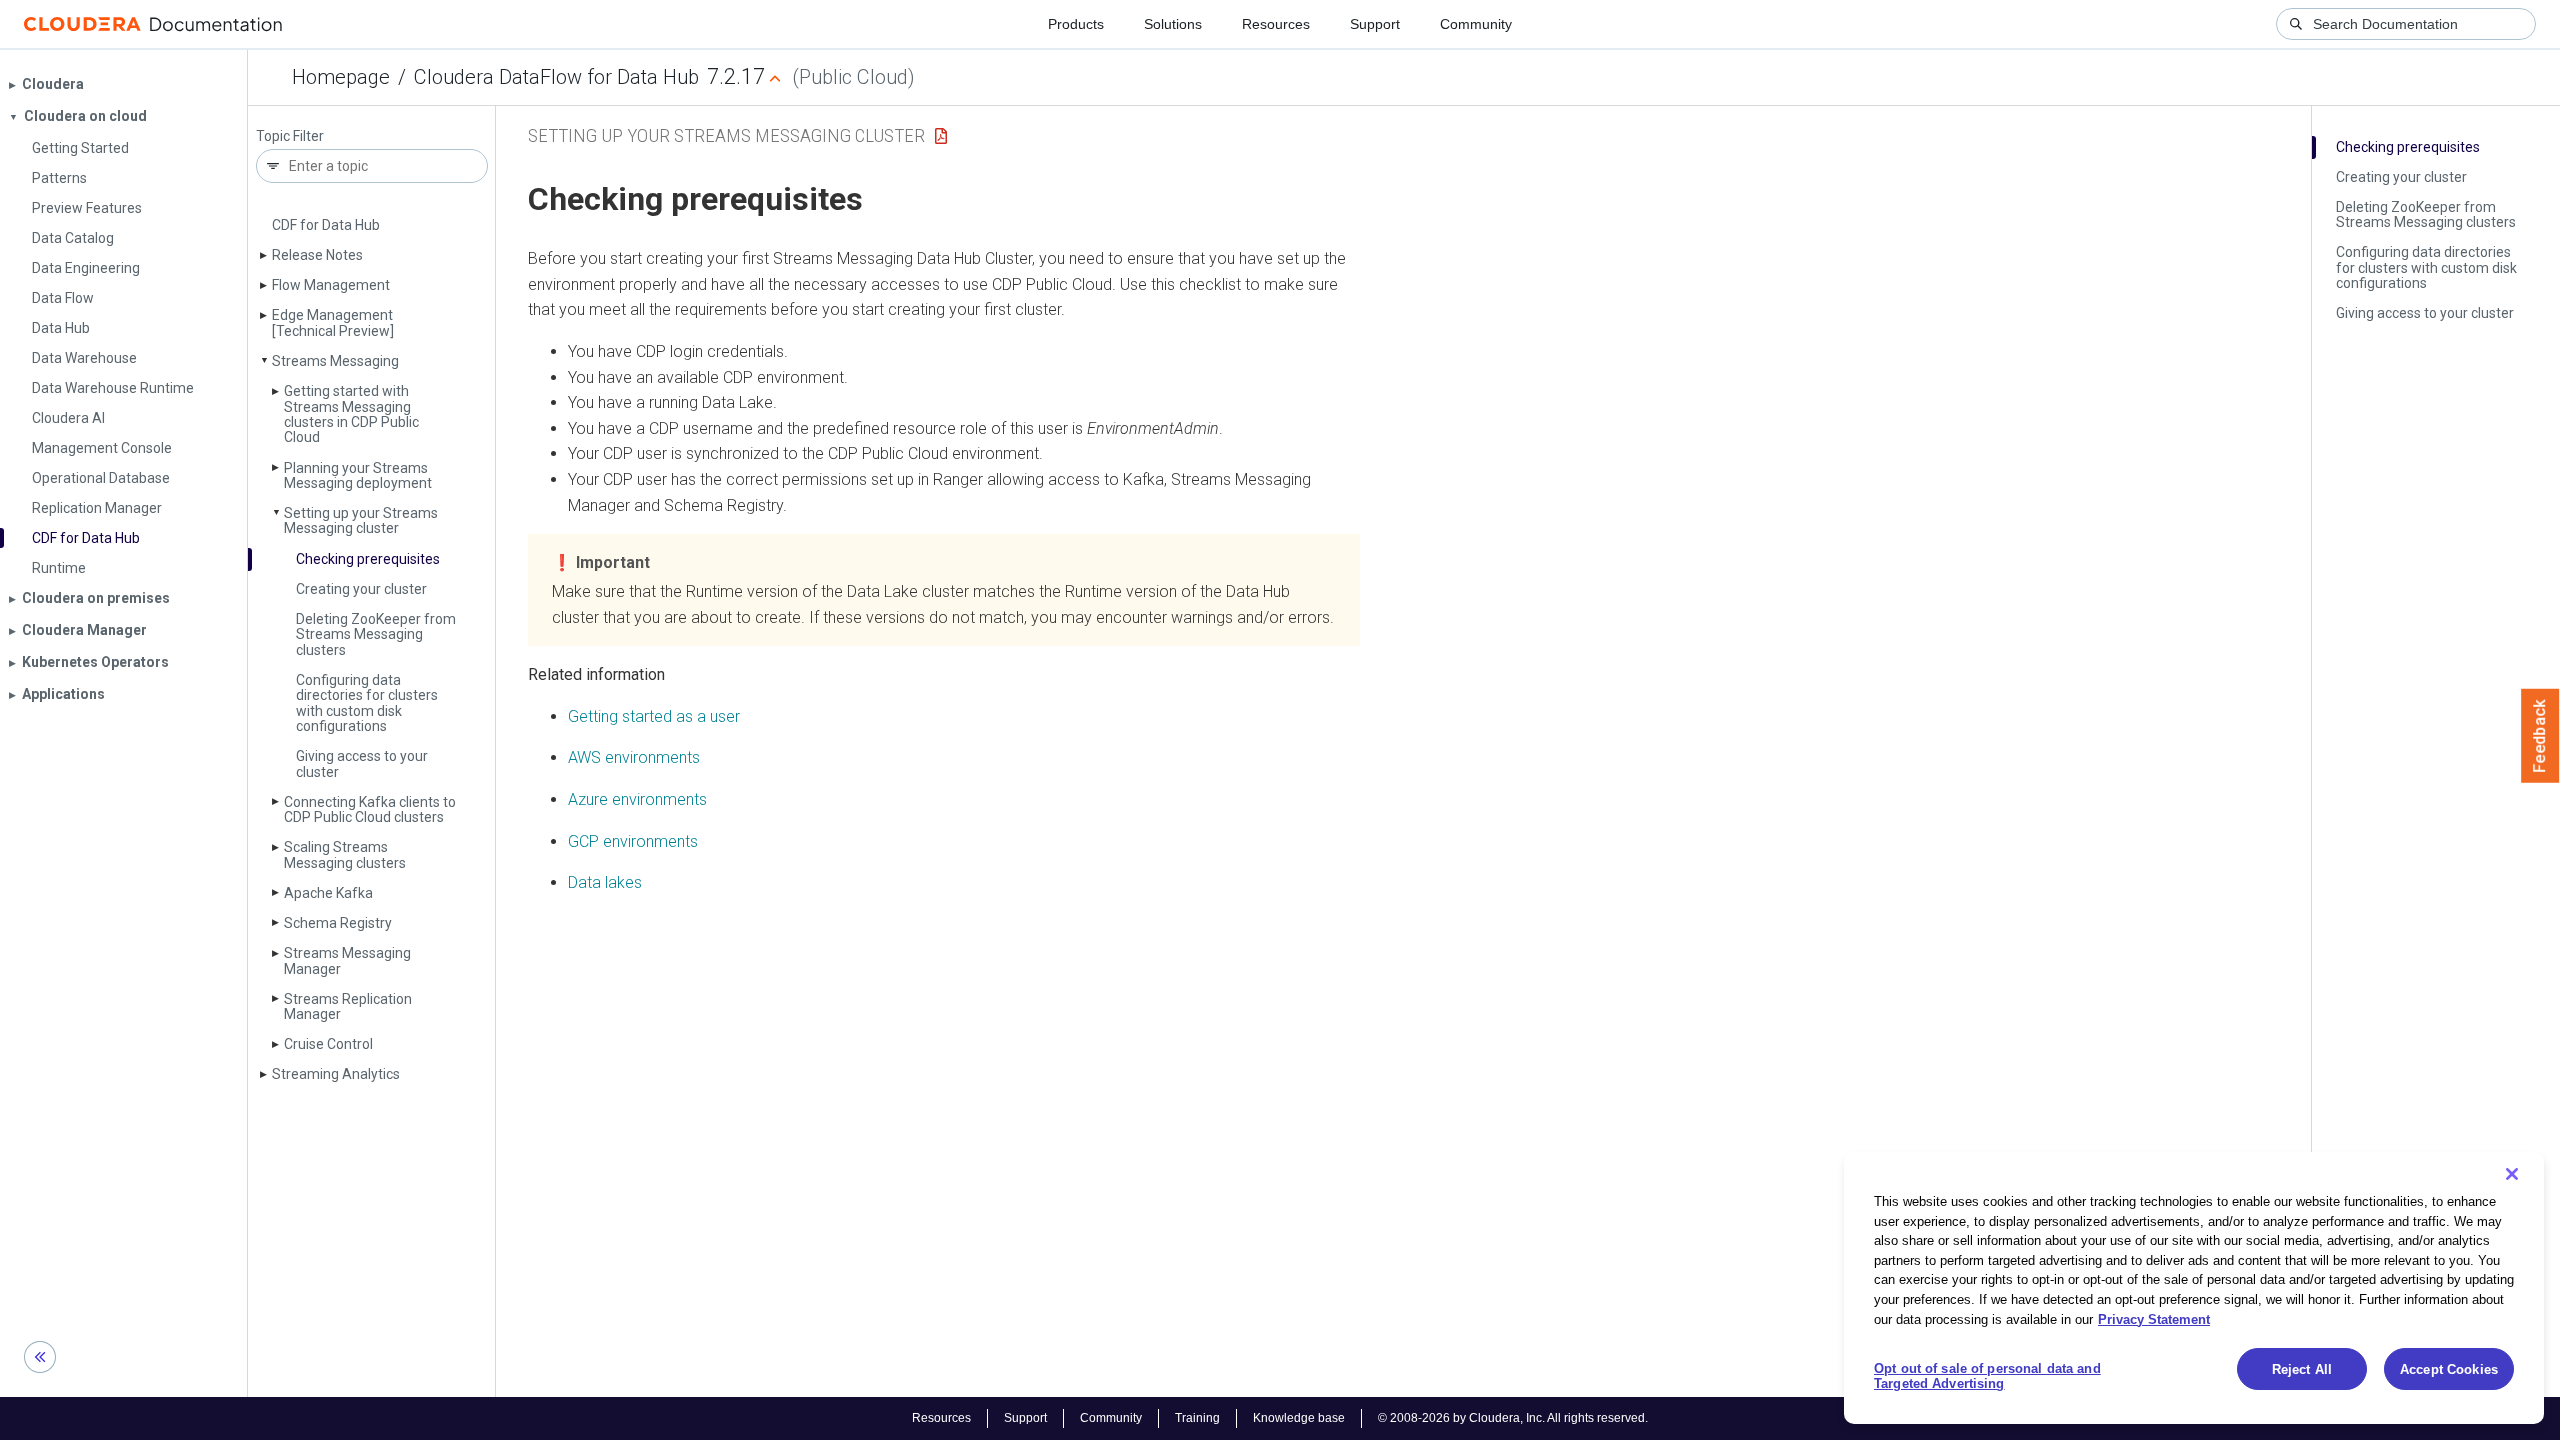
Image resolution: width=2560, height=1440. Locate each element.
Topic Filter (290, 136)
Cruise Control (328, 1044)
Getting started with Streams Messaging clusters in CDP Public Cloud (351, 414)
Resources (1276, 24)
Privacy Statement (2154, 1318)
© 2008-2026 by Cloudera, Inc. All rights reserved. (1513, 1418)
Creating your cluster (361, 589)
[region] (2194, 1288)
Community (1476, 24)
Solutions (1173, 24)
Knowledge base (1299, 1418)
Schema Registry (338, 923)
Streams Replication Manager (348, 1006)
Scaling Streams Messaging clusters (345, 854)
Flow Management (331, 285)
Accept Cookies (2449, 1369)
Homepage (341, 77)
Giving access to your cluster (362, 763)
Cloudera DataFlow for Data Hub (556, 77)
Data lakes (605, 882)
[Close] (2512, 1174)
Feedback (2540, 736)
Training (1197, 1418)
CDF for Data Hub (326, 225)
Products (1076, 24)
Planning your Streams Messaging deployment (358, 475)
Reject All (2302, 1369)
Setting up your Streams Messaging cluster (361, 520)
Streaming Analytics (336, 1074)
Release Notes (317, 255)
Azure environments (637, 799)
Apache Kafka (328, 893)
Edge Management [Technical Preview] (333, 322)
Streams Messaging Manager (347, 960)
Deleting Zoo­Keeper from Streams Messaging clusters (376, 634)
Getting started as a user (654, 716)
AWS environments (634, 757)
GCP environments (633, 841)
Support (1375, 24)
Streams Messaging (335, 361)
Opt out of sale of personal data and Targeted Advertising (1987, 1376)
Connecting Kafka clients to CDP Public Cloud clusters (370, 809)
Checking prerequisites (368, 559)
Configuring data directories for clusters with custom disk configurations (367, 703)
